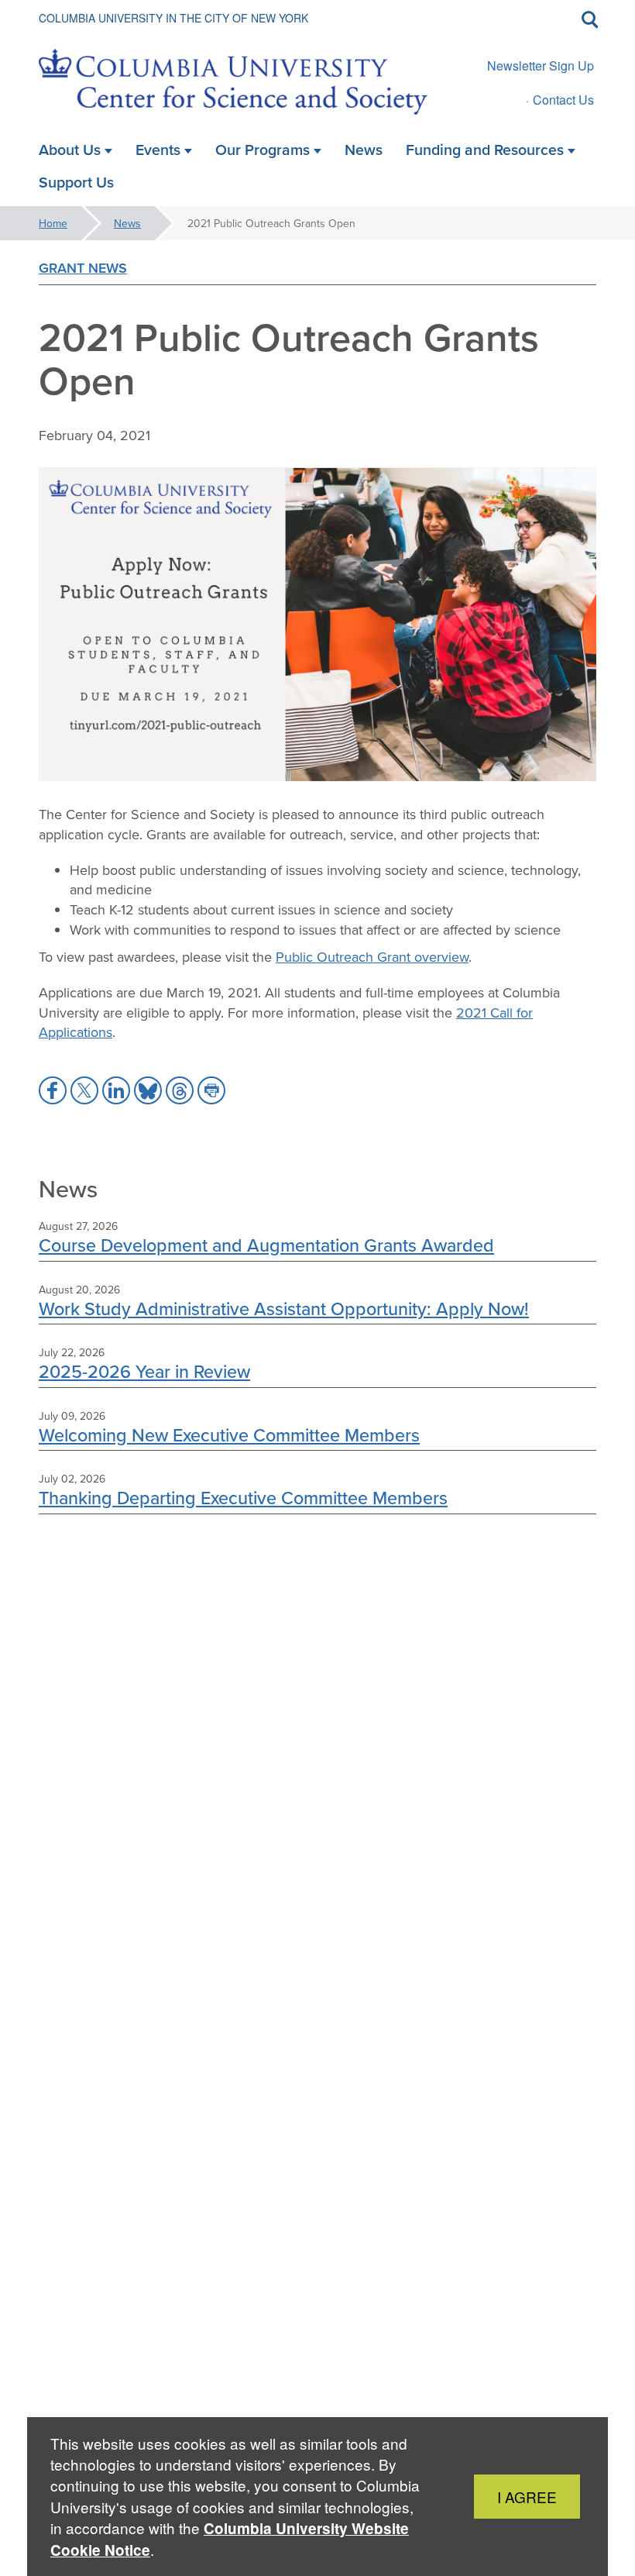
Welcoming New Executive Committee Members (229, 1435)
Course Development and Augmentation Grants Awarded (266, 1245)
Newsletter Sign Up (541, 65)
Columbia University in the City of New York (173, 18)
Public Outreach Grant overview (372, 957)
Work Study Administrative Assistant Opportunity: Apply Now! (284, 1309)
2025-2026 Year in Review (144, 1371)
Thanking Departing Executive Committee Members (243, 1498)
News (127, 223)
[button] (53, 1090)
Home (53, 223)
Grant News (83, 268)
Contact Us (563, 100)
